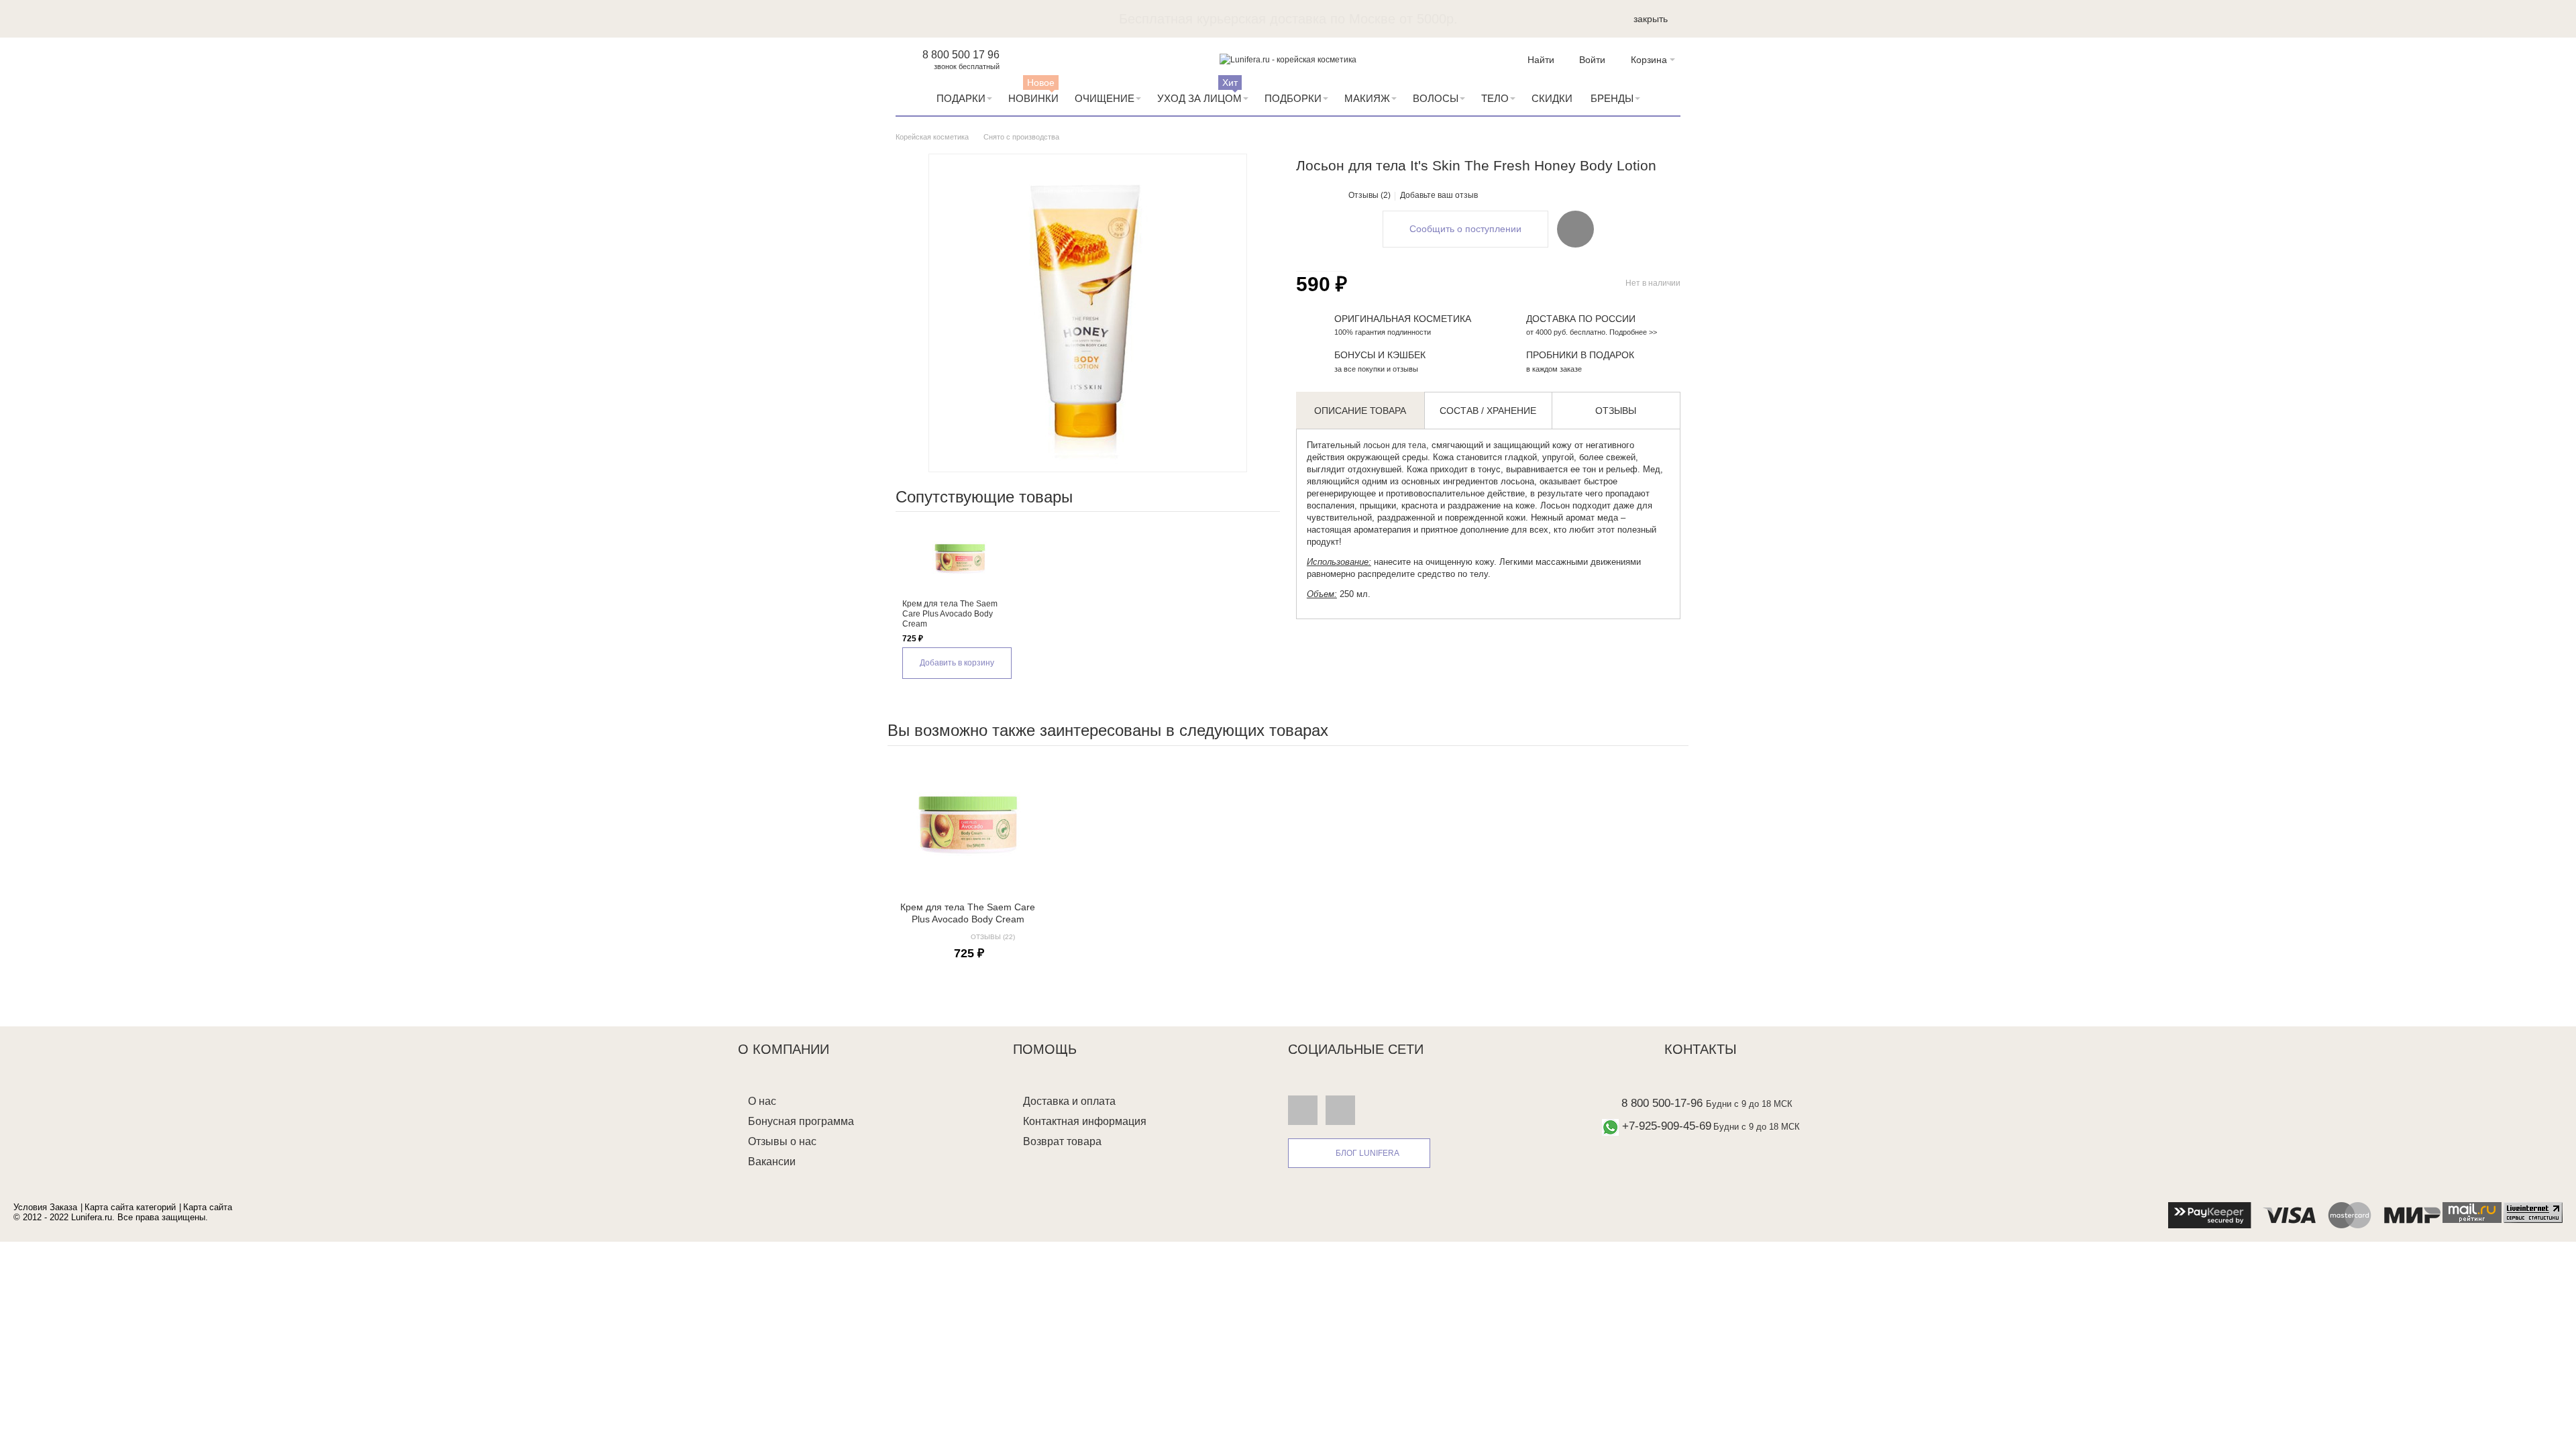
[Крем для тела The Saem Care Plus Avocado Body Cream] (960, 559)
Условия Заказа (45, 1207)
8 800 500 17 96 (961, 55)
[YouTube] (1340, 1110)
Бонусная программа (801, 1121)
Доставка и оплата (1069, 1101)
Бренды (1612, 98)
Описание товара (1360, 411)
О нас (762, 1101)
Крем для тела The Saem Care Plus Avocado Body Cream (950, 614)
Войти (1592, 60)
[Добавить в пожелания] (1575, 229)
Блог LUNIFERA (1367, 1153)
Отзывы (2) (1370, 195)
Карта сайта (208, 1207)
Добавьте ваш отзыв (1439, 195)
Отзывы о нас (782, 1141)
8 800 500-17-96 (1662, 1103)
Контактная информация (1085, 1121)
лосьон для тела (1395, 445)
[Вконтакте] (1303, 1110)
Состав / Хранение (1488, 411)
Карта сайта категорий (130, 1207)
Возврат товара (1062, 1141)
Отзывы (1616, 411)
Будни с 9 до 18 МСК (1749, 1104)
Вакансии (772, 1162)
